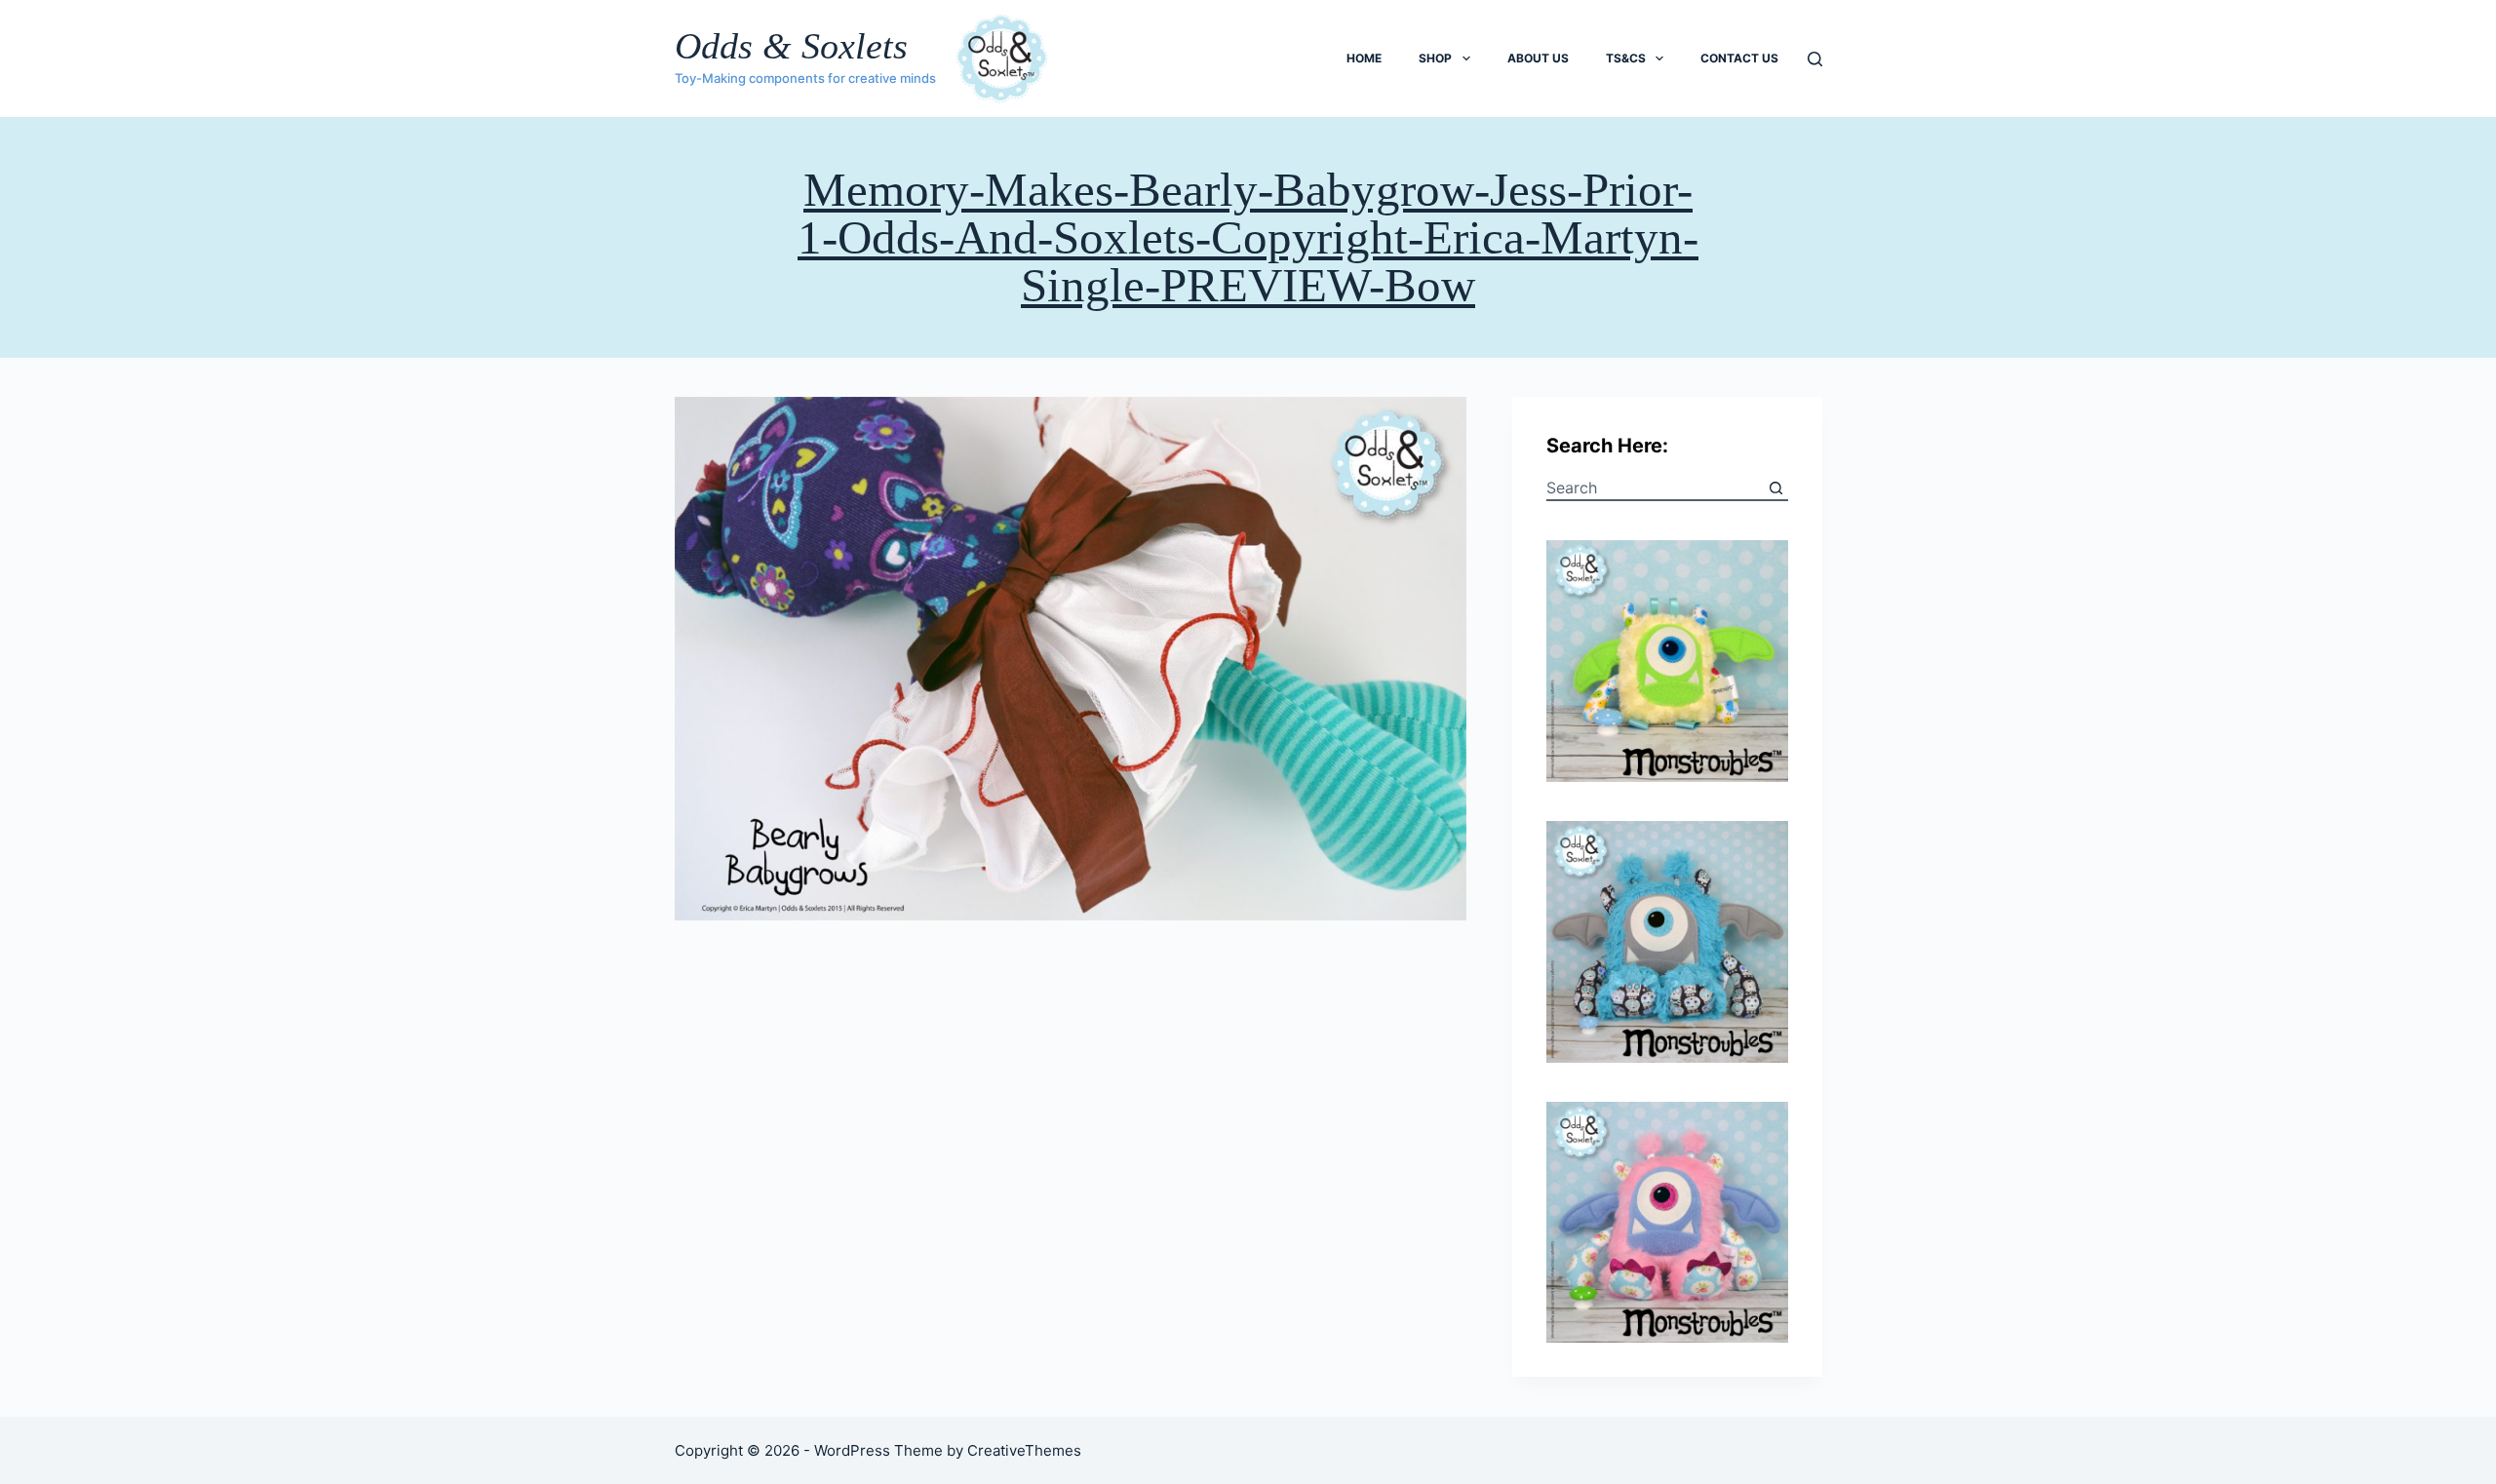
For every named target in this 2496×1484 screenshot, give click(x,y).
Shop (1435, 58)
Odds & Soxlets (791, 46)
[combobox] (1656, 488)
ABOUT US (1538, 58)
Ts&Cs (1626, 58)
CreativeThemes (1024, 1450)
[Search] (1815, 59)
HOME (1364, 58)
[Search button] (1776, 488)
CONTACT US (1739, 58)
